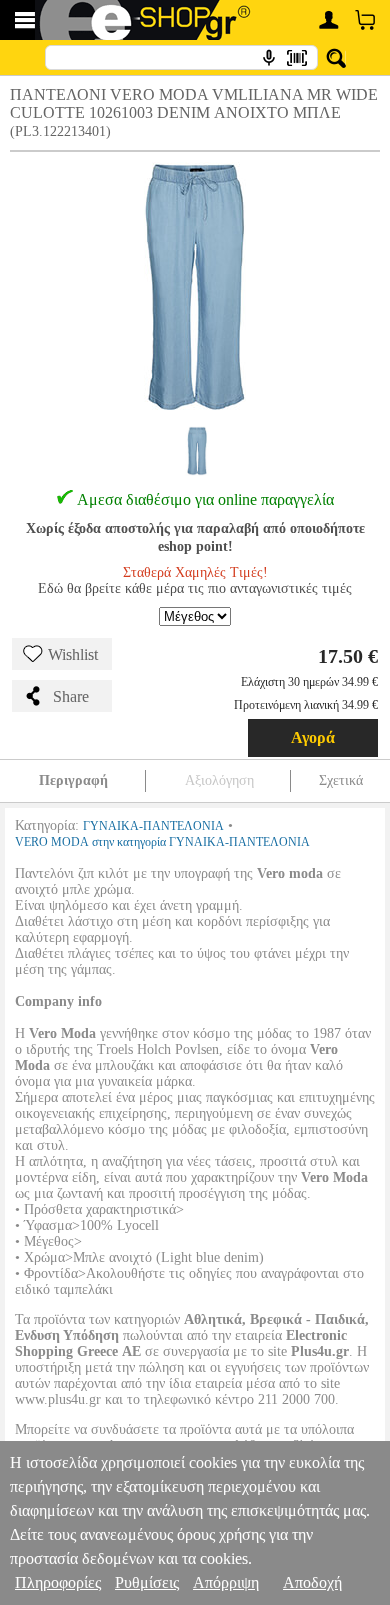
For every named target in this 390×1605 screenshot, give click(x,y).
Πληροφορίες (58, 1582)
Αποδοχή (312, 1582)
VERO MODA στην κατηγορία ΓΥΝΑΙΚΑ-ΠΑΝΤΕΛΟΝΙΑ (162, 842)
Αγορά (313, 737)
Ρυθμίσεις (147, 1582)
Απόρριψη (226, 1582)
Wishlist (73, 654)
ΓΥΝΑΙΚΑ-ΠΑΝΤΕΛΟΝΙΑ (153, 826)
